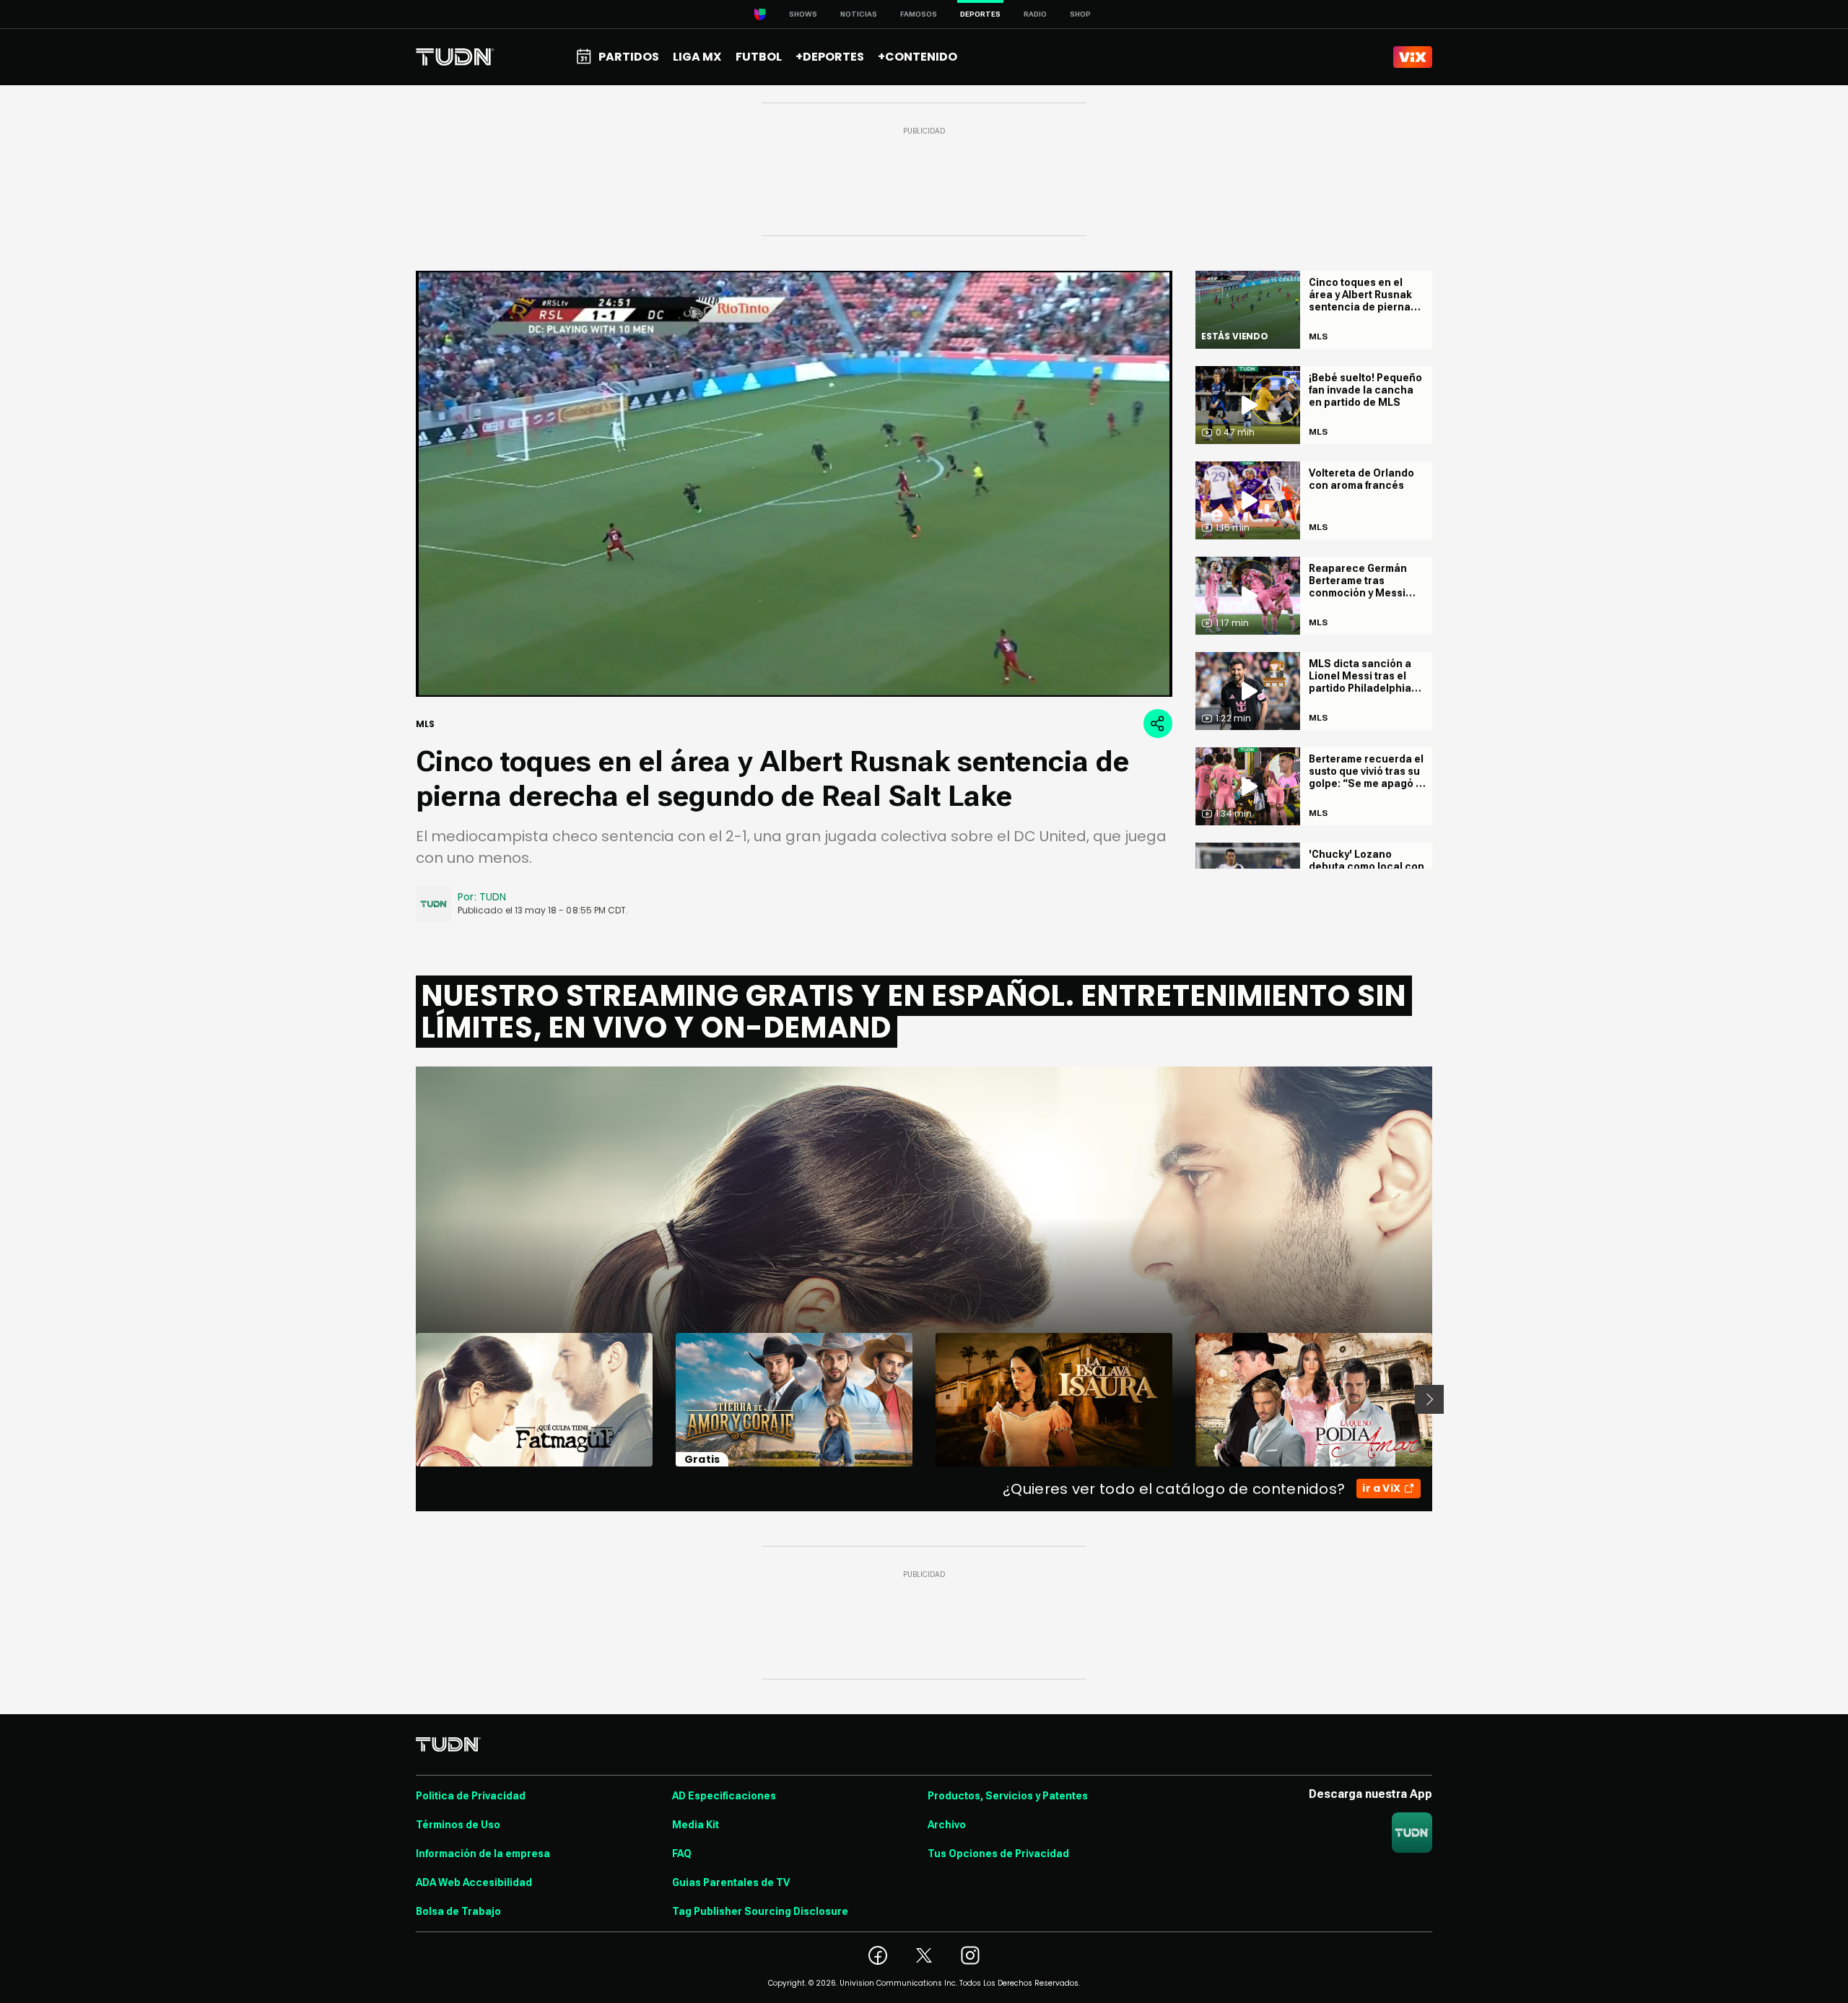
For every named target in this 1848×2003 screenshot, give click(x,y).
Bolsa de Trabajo (458, 1911)
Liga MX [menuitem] (697, 57)
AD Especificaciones (724, 1796)
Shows (803, 14)
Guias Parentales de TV (731, 1882)
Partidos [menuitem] (629, 57)
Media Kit (696, 1825)
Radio (1035, 14)
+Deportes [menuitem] (830, 57)
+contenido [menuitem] (918, 57)
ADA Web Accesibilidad (474, 1882)
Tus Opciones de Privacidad (998, 1854)
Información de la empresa (483, 1854)
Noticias (859, 14)
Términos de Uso (458, 1825)
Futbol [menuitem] (759, 57)
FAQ (682, 1854)
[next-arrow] (1429, 1399)
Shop (1080, 14)
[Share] (1158, 724)
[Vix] (1413, 57)
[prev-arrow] (407, 1399)
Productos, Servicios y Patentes (1008, 1796)
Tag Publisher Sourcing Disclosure (760, 1911)
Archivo (947, 1825)
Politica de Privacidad (471, 1796)
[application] (794, 484)
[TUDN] (455, 57)
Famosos (919, 14)
